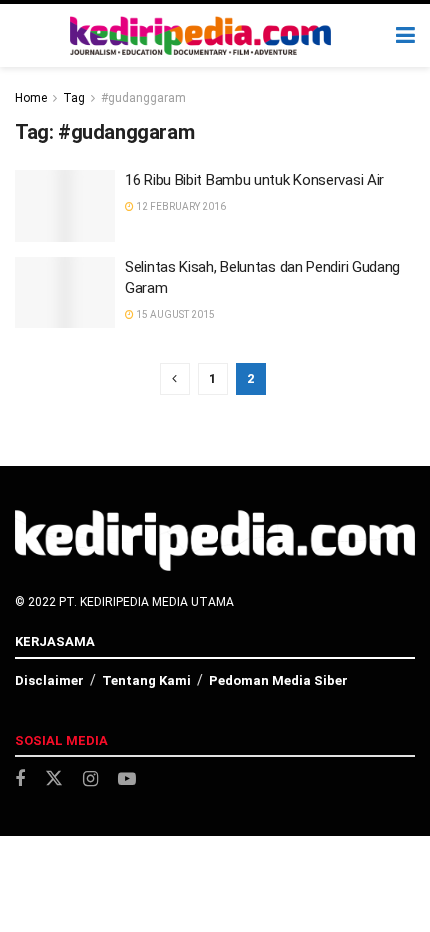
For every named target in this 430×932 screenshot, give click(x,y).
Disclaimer (49, 680)
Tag (74, 98)
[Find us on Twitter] (54, 779)
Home (31, 98)
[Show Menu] (405, 35)
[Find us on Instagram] (90, 779)
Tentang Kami (146, 680)
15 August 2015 (174, 314)
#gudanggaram (143, 98)
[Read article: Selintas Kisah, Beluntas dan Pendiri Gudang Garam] (65, 293)
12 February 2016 (180, 206)
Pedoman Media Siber (278, 680)
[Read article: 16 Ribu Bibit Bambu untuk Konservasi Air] (65, 206)
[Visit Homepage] (201, 36)
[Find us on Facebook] (20, 779)
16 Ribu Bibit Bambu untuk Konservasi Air (254, 180)
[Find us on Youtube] (127, 779)
